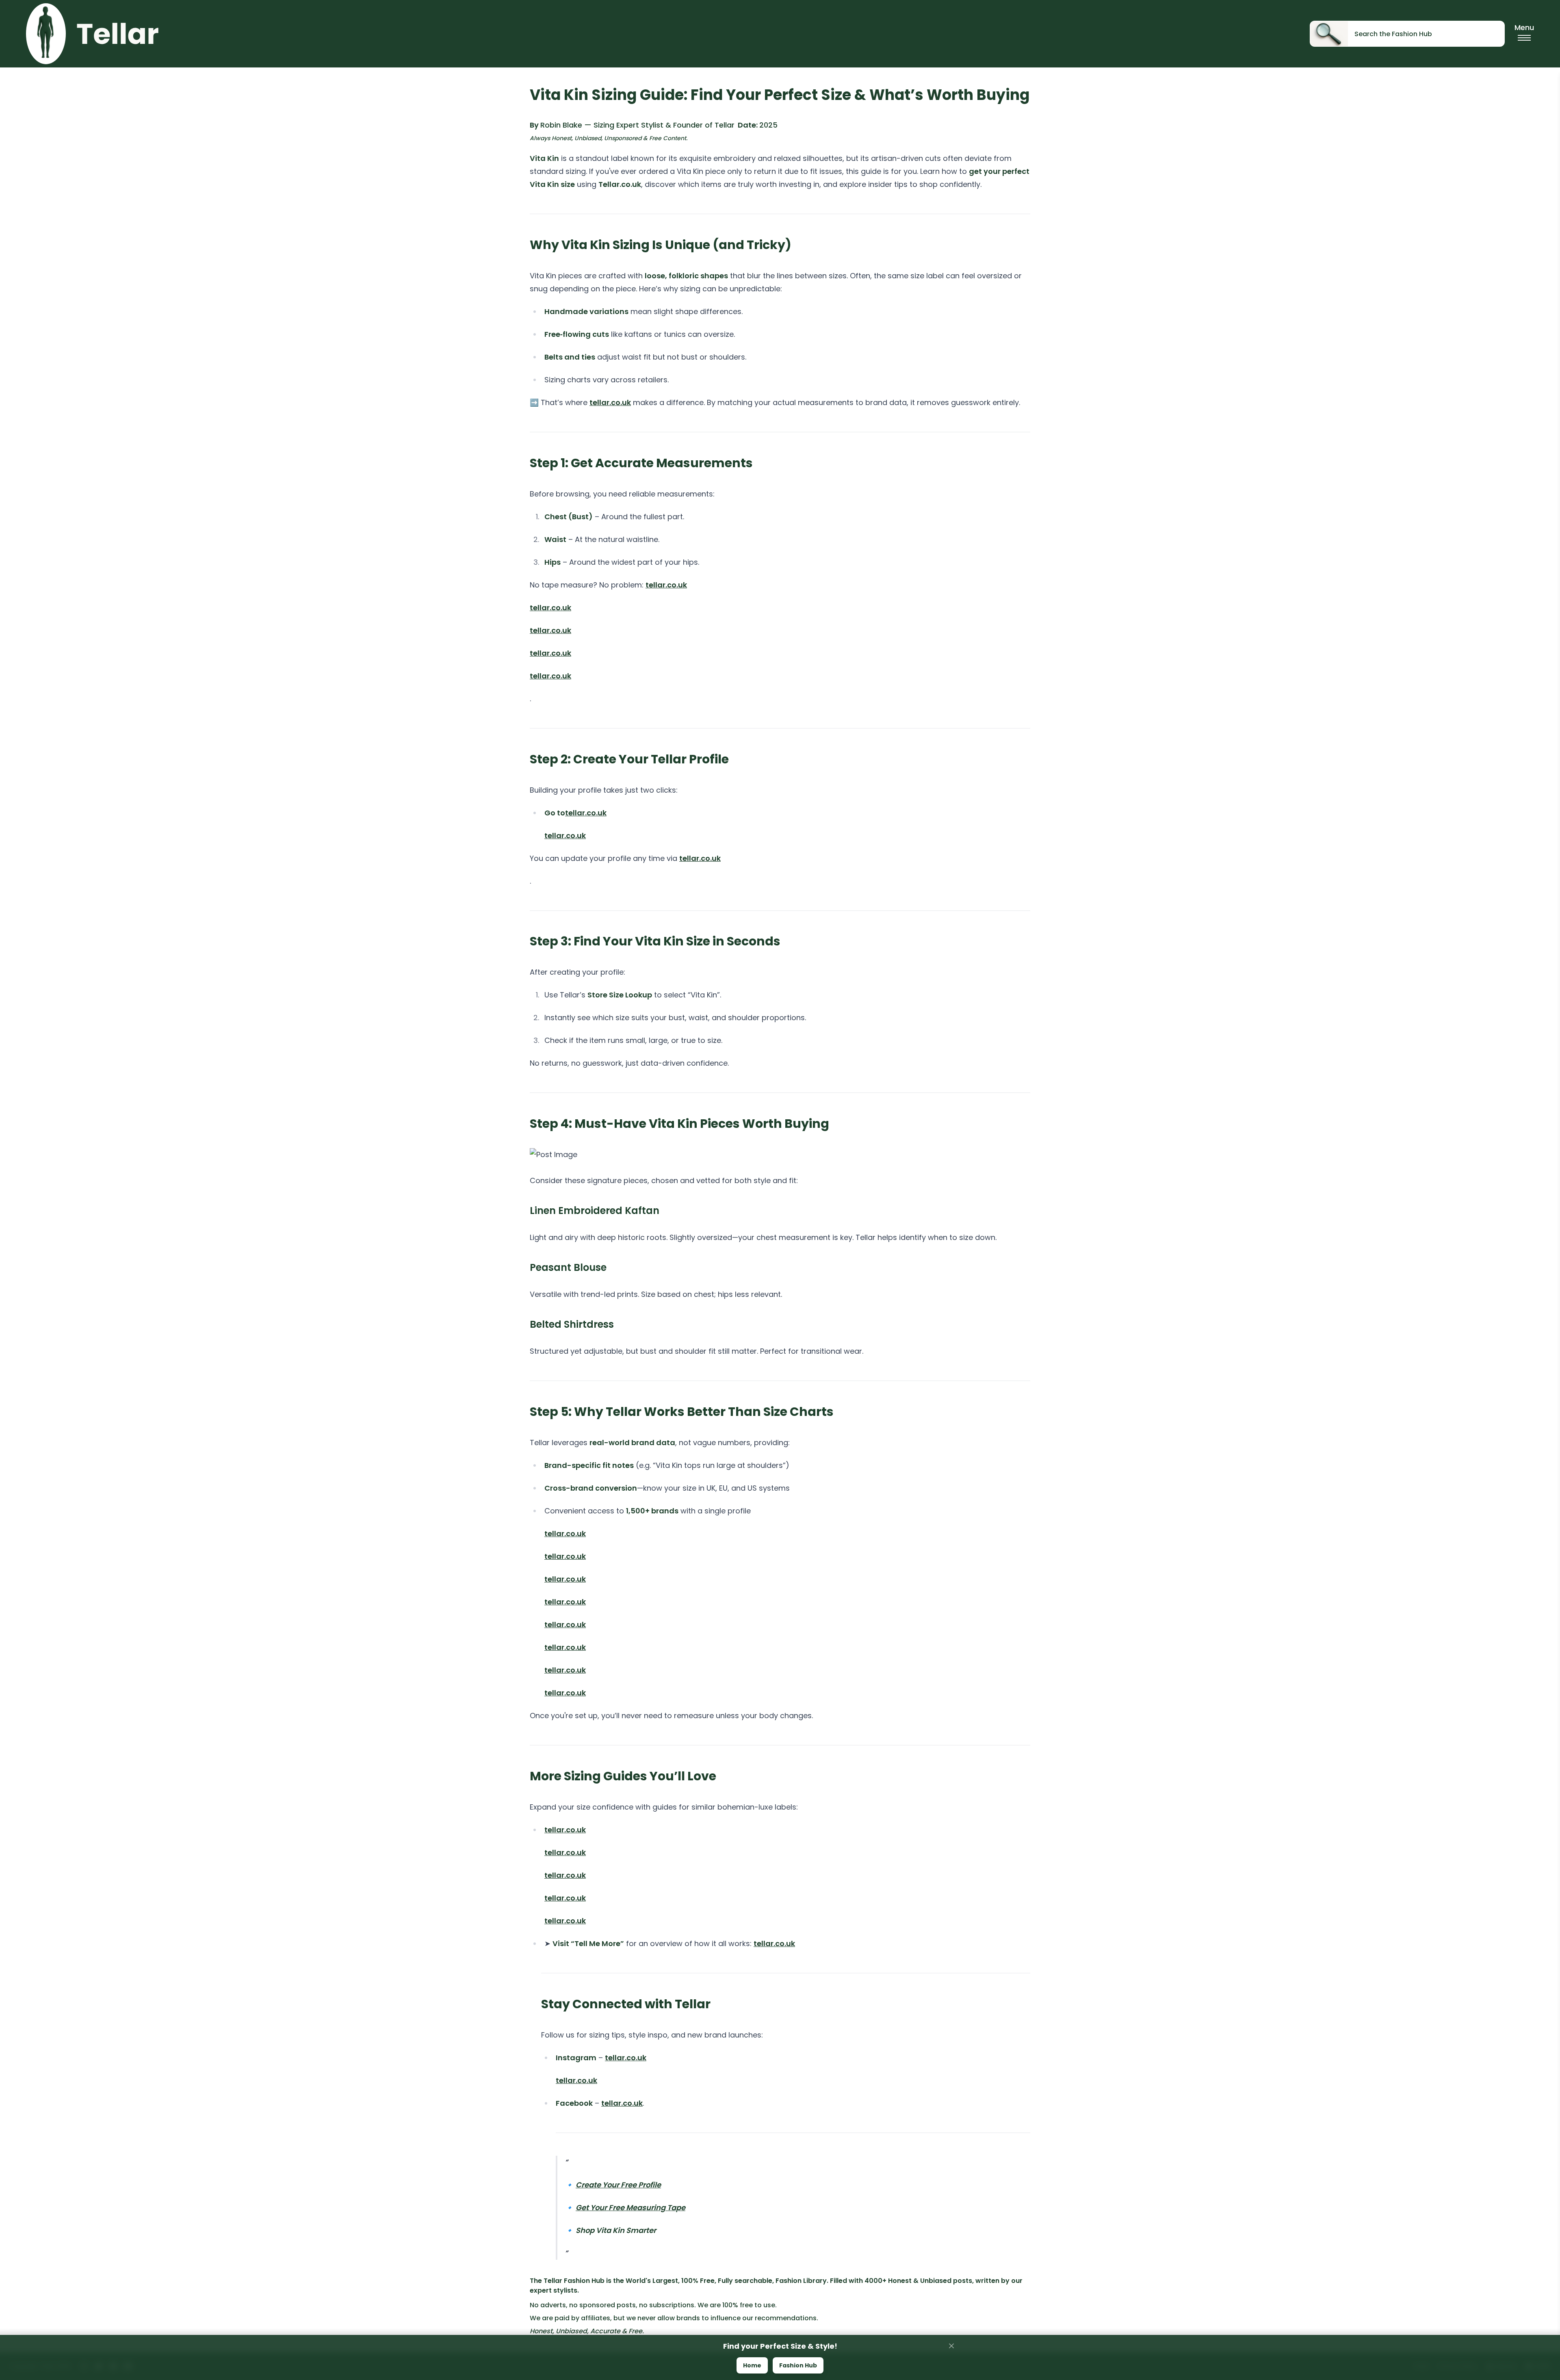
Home (752, 2365)
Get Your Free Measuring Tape (630, 2208)
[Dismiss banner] (951, 2346)
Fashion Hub (798, 2365)
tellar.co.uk (610, 402)
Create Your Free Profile (618, 2185)
